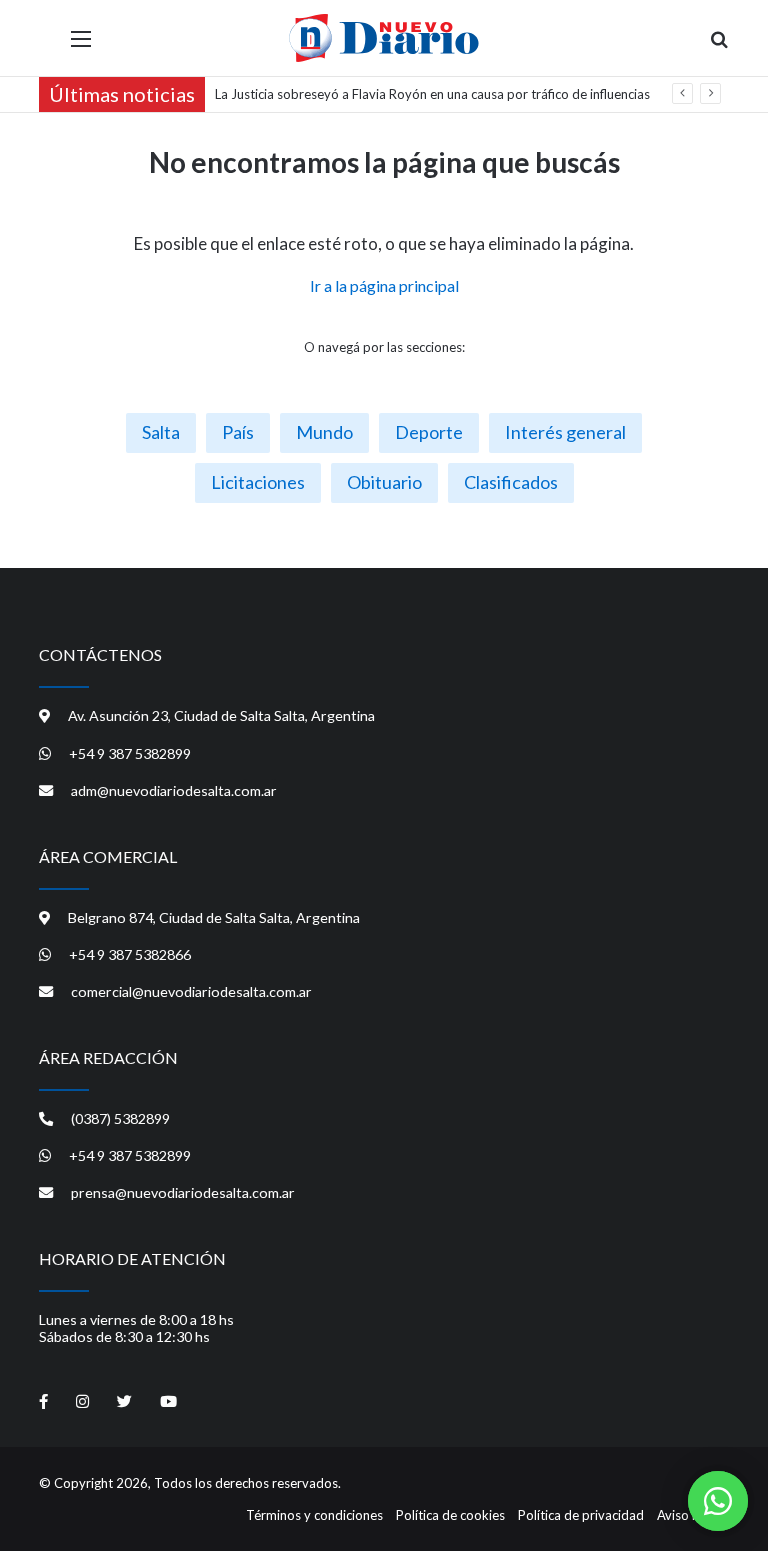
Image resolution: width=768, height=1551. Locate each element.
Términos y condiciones (314, 1515)
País (238, 432)
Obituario (384, 482)
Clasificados (511, 482)
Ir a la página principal (384, 285)
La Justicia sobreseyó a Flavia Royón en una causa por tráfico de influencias (432, 94)
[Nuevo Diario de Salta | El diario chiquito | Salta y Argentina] (384, 38)
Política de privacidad (581, 1515)
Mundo (324, 432)
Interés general (565, 432)
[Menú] (81, 45)
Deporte (429, 432)
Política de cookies (450, 1515)
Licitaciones (258, 482)
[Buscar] (719, 45)
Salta (161, 432)
